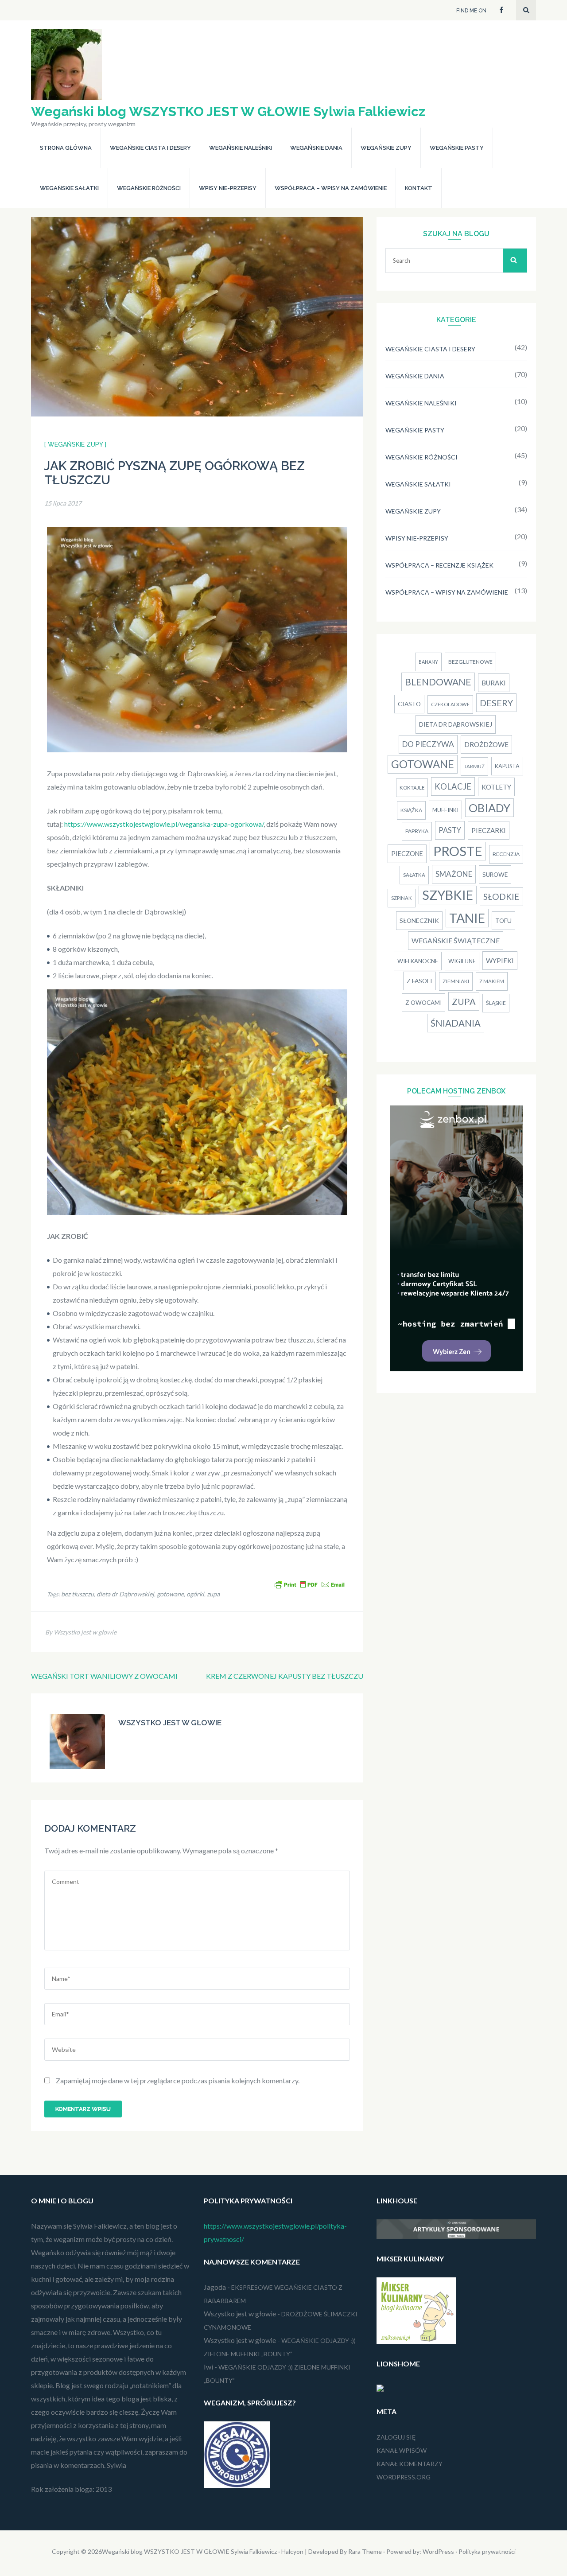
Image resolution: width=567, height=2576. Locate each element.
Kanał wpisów (402, 2450)
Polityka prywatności (487, 2551)
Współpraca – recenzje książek (439, 565)
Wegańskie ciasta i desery (150, 148)
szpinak (402, 898)
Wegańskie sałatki (69, 188)
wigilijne (462, 961)
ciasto (409, 704)
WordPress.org (404, 2477)
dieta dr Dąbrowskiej (125, 1594)
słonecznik (419, 920)
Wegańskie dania (316, 148)
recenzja (506, 854)
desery (496, 703)
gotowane (170, 1594)
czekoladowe (450, 704)
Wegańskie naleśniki (241, 148)
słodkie (501, 897)
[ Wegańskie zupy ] (75, 444)
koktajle (412, 788)
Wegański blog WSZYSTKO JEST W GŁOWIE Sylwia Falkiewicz (228, 111)
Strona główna (66, 148)
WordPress (438, 2551)
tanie (467, 918)
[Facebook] (501, 9)
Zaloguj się (396, 2437)
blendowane (438, 682)
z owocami (423, 1003)
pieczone (407, 854)
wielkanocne (418, 961)
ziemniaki (456, 981)
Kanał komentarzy (410, 2464)
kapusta (507, 766)
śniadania (456, 1023)
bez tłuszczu (78, 1594)
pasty (450, 830)
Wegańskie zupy (386, 148)
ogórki (195, 1594)
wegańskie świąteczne (456, 941)
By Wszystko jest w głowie (81, 1632)
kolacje (453, 786)
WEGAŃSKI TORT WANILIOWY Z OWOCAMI (104, 1676)
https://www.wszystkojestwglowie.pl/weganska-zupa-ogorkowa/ (164, 824)
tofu (503, 920)
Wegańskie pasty (457, 148)
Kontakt (419, 188)
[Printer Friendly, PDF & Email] (310, 1584)
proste (458, 851)
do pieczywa (428, 744)
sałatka (414, 875)
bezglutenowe (470, 662)
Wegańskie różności (149, 188)
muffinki (445, 810)
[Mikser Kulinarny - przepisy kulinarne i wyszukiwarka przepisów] (416, 2341)
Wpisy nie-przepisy (228, 188)
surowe (495, 875)
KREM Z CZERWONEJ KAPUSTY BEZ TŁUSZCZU (285, 1676)
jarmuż (474, 766)
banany (428, 662)
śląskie (496, 1003)
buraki (494, 683)
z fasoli (419, 981)
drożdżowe (486, 744)
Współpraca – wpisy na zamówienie (331, 188)
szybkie (448, 895)
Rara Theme (365, 2551)
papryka (417, 831)
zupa (213, 1594)
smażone (454, 874)
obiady (489, 808)
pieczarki (489, 830)
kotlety (496, 787)
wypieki (500, 961)
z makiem (492, 981)
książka (411, 810)
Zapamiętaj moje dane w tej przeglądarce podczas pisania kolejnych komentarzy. (178, 2080)
